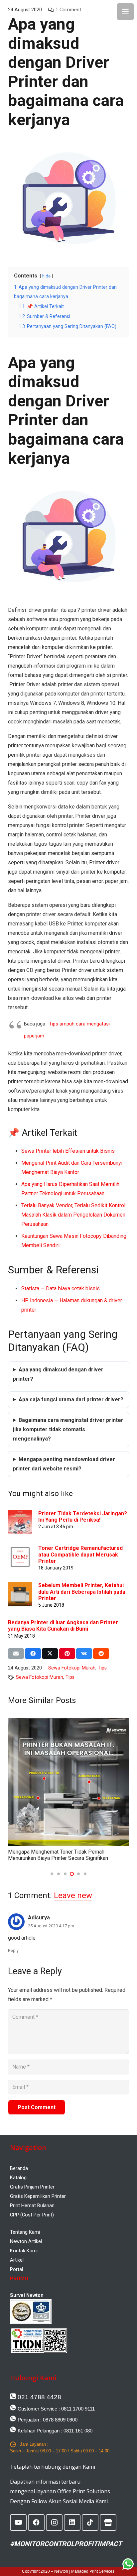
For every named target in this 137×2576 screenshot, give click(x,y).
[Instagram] (54, 2522)
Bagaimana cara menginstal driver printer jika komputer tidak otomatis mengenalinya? (68, 1429)
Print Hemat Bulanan (32, 2205)
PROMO (19, 2279)
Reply (13, 1950)
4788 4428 (39, 2397)
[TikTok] (90, 2522)
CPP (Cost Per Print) (32, 2215)
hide (46, 276)
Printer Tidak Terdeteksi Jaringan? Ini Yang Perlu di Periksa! (83, 1517)
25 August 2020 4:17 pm (51, 1926)
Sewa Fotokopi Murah (72, 1668)
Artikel (17, 2260)
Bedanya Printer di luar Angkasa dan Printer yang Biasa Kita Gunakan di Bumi (63, 1626)
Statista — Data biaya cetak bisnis (61, 1288)
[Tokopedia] (108, 2522)
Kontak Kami (24, 2251)
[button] (52, 1874)
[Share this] (33, 1654)
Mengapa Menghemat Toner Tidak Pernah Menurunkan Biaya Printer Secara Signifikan (58, 1855)
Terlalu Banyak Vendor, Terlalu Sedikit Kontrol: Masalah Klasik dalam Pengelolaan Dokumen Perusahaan (74, 1215)
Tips (102, 1668)
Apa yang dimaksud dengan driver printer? (58, 1374)
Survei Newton (27, 2295)
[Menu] (125, 12)
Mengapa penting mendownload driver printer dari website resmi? (64, 1464)
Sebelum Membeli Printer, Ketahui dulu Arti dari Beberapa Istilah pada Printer (82, 1592)
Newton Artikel (26, 2241)
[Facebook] (36, 2522)
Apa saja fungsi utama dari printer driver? (71, 1399)
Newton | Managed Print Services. (85, 2571)
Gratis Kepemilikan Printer (38, 2196)
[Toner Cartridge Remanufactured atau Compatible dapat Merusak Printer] (20, 1549)
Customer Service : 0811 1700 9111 (56, 2409)
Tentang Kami (25, 2232)
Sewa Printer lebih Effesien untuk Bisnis (68, 1151)
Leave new (73, 1895)
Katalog (18, 2178)
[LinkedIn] (72, 2522)
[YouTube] (18, 2522)
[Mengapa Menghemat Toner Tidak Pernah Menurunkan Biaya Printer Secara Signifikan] (68, 1723)
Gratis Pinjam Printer (32, 2187)
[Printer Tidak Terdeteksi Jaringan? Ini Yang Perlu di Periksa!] (20, 1515)
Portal (16, 2269)
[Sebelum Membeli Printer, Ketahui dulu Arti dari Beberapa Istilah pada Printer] (20, 1587)
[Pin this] (67, 1654)
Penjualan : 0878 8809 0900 (48, 2420)
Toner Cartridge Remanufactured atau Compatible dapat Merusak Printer (80, 1554)
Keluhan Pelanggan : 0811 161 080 (55, 2431)
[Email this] (16, 1654)
